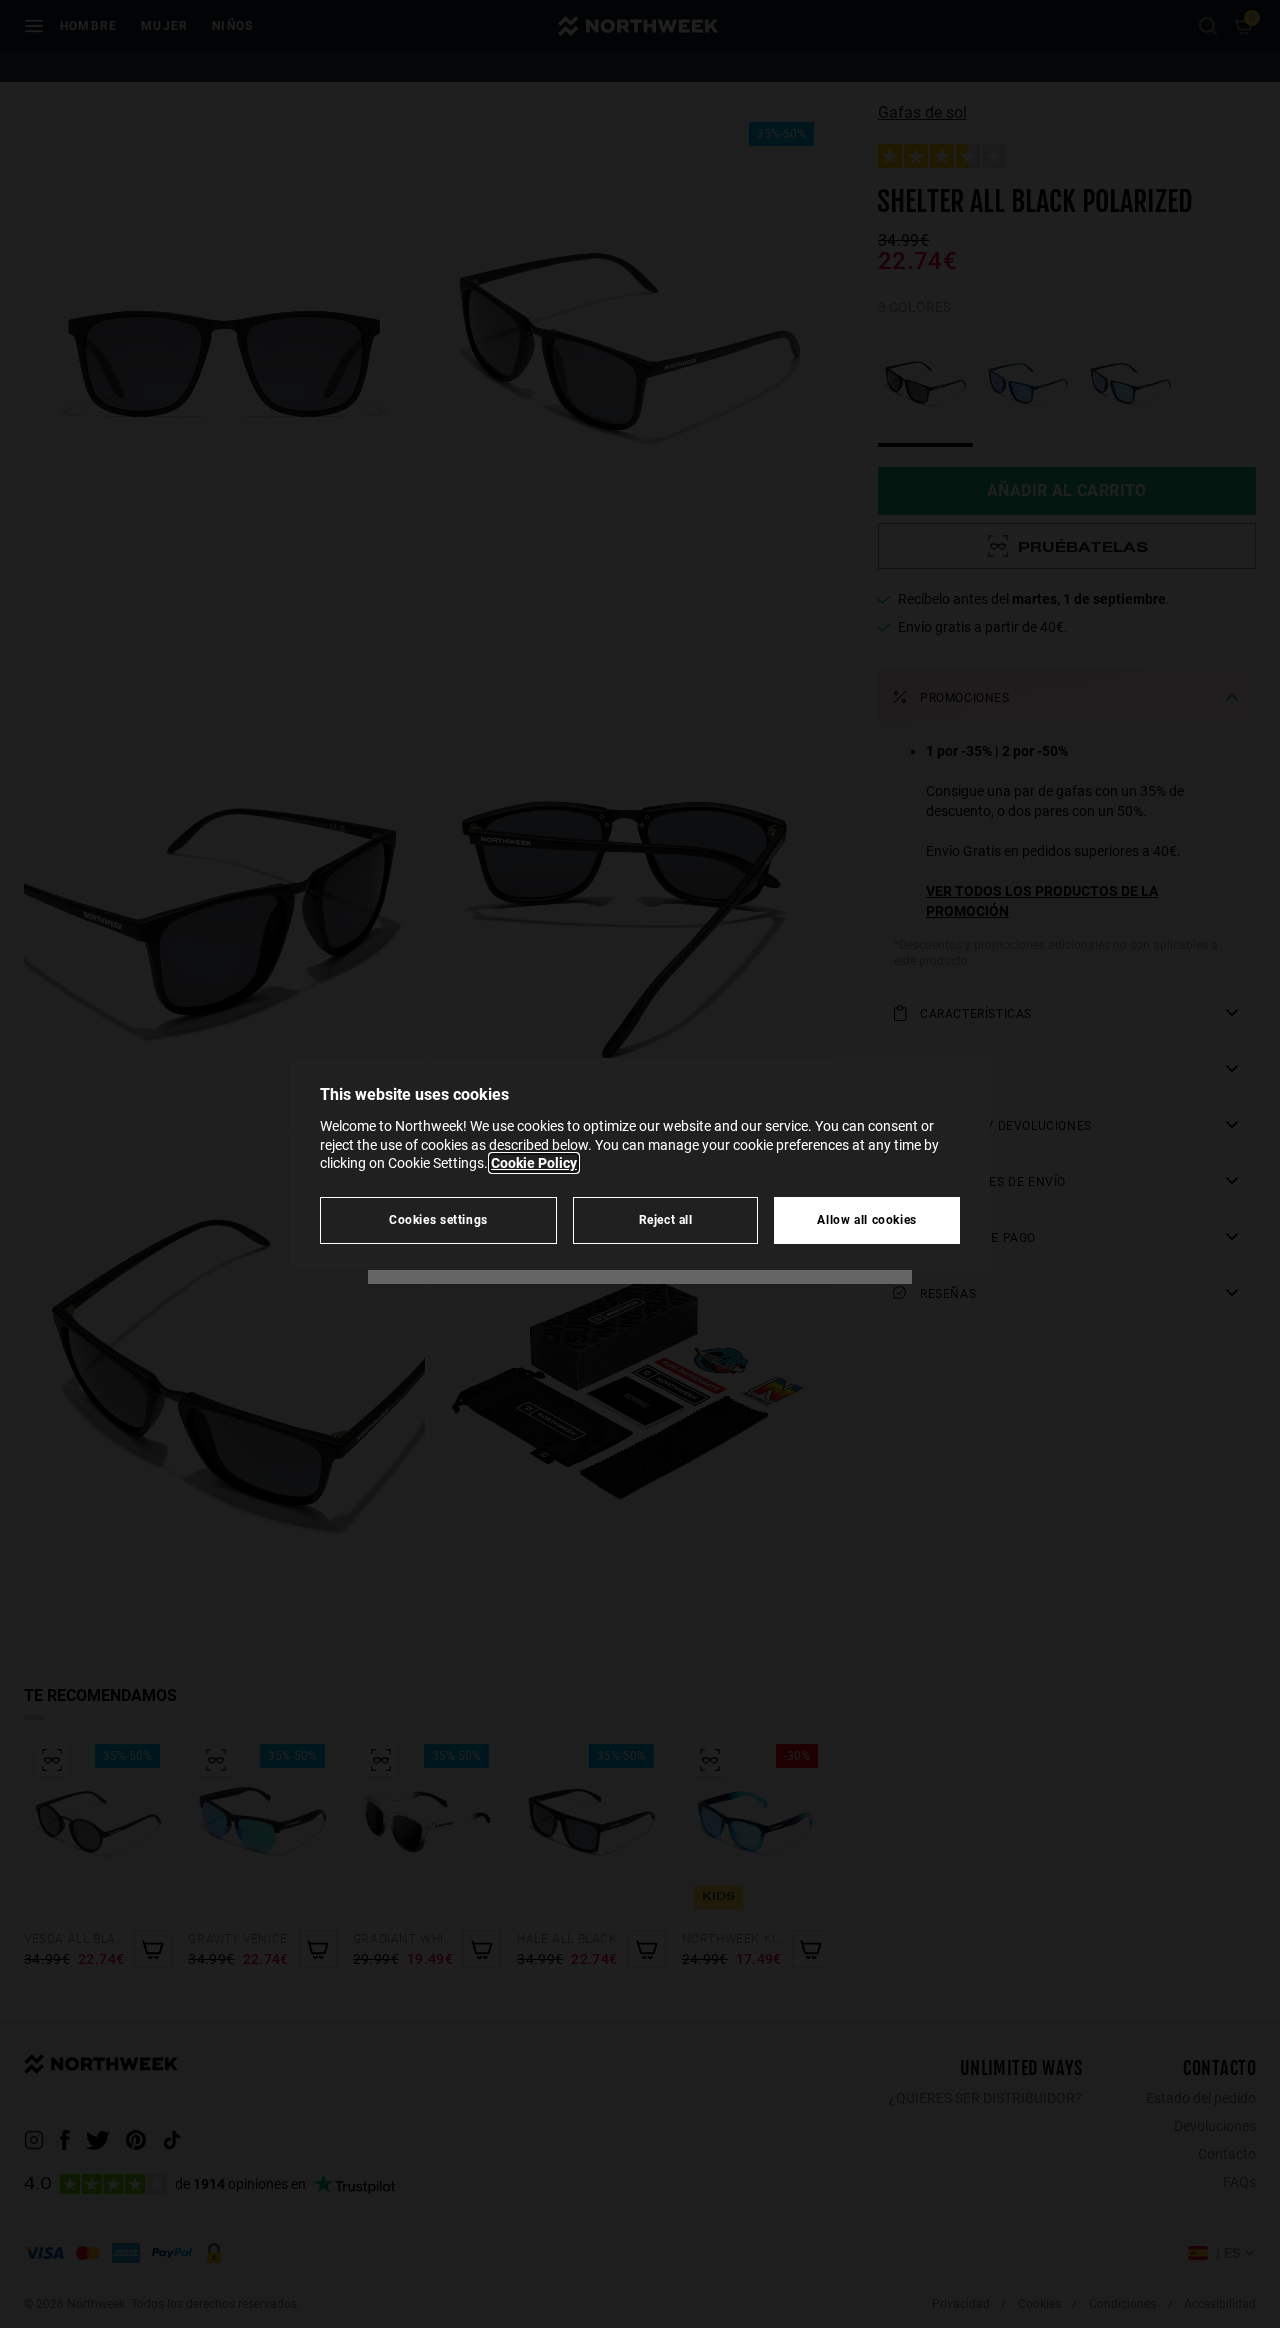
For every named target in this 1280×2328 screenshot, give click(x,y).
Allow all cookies (867, 1219)
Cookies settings (438, 1219)
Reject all (666, 1219)
